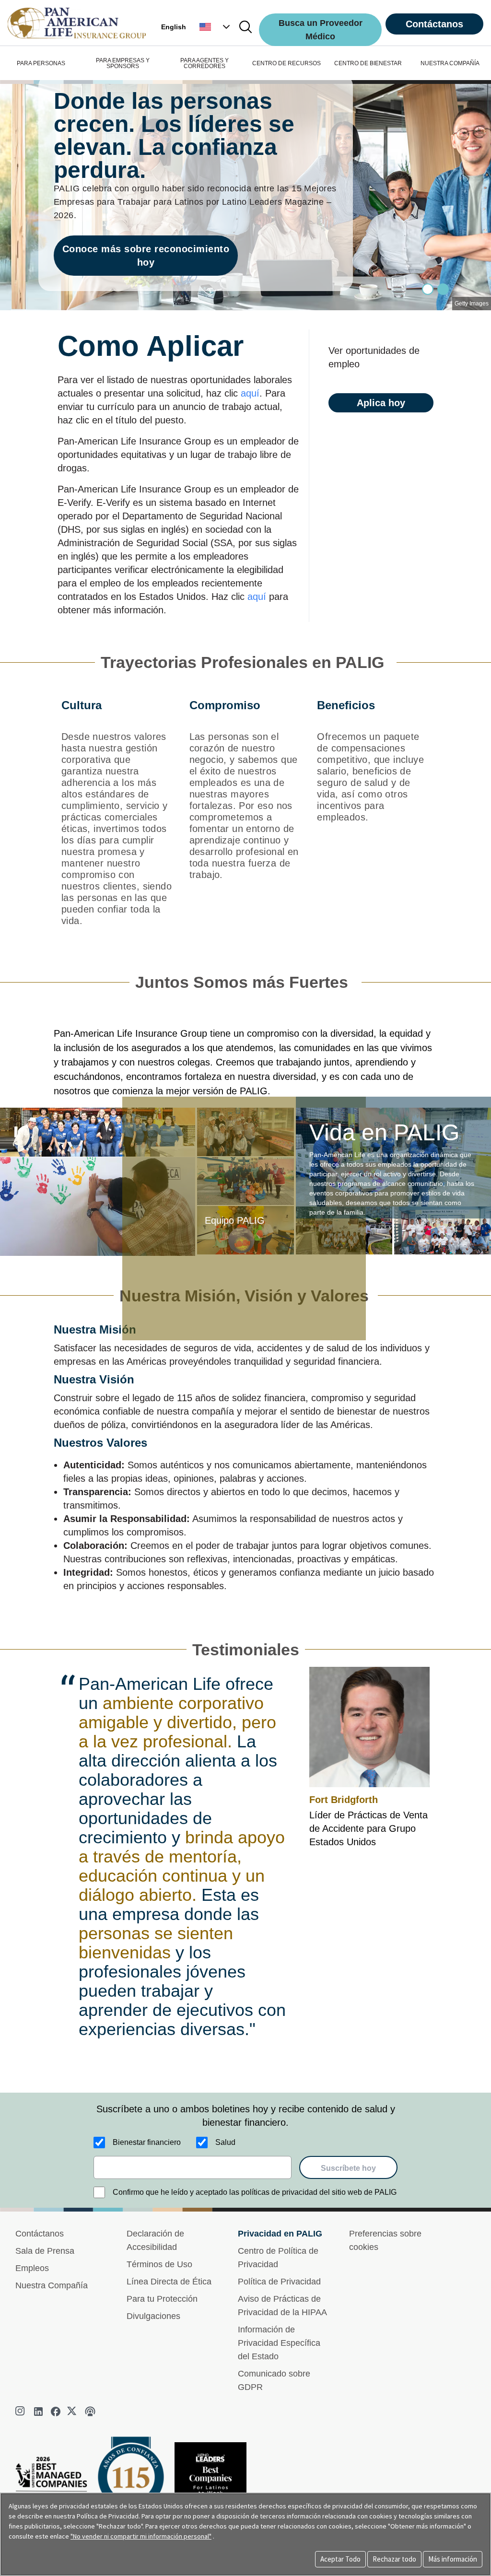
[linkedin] (38, 2412)
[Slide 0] (428, 289)
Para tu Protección (162, 2299)
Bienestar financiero (147, 2142)
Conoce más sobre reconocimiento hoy (146, 256)
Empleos (32, 2268)
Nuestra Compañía (52, 2285)
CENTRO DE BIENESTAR (368, 63)
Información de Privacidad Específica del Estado (279, 2343)
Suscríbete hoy (348, 2168)
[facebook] (56, 2412)
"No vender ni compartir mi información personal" (141, 2536)
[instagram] (21, 2412)
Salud (225, 2142)
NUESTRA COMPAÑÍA (450, 63)
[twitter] (73, 2412)
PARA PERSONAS (41, 63)
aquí (250, 393)
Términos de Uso (159, 2264)
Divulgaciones (153, 2316)
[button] (216, 27)
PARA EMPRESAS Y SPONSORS (123, 63)
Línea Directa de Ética (169, 2282)
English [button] (174, 27)
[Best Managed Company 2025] (55, 2484)
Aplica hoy (381, 403)
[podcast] (90, 2412)
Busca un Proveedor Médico (321, 30)
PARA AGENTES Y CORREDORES (205, 63)
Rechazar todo (394, 2559)
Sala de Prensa (45, 2251)
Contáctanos (434, 24)
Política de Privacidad (279, 2282)
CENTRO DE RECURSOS (286, 63)
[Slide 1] (443, 289)
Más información (453, 2559)
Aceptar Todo (340, 2559)
